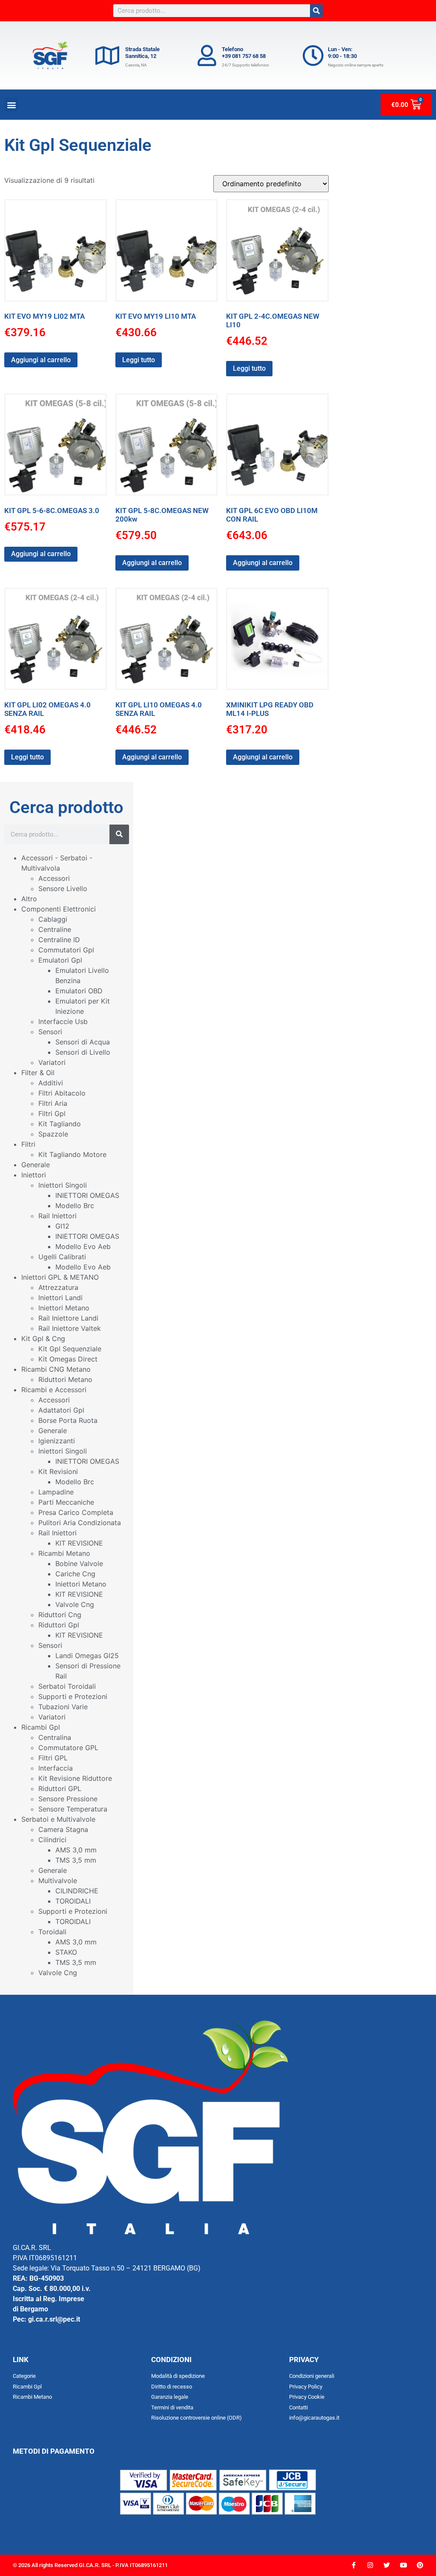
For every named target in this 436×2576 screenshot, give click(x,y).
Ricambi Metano (64, 1553)
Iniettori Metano (64, 1308)
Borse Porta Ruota (68, 1420)
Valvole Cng (75, 1604)
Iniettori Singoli (63, 1185)
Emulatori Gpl (60, 960)
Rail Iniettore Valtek (70, 1328)
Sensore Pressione (68, 1799)
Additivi (51, 1083)
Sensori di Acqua (83, 1042)
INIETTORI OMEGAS (87, 1195)
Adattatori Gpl (61, 1410)
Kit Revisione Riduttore (75, 1778)
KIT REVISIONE (79, 1543)
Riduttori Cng (60, 1615)
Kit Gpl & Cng (43, 1338)
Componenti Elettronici (59, 909)
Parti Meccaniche (66, 1502)
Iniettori (34, 1175)
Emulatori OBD (79, 991)
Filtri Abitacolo (62, 1093)
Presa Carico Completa (76, 1512)
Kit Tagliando (60, 1124)
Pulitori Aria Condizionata (80, 1523)
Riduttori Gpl (59, 1625)
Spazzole (53, 1134)
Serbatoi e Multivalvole (58, 1819)
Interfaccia (56, 1768)
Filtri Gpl (52, 1113)
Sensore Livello (63, 888)
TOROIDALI (73, 1901)
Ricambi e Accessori (54, 1390)
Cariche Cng (75, 1574)
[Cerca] (316, 11)
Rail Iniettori (57, 1216)
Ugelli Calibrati (62, 1257)
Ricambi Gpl (41, 1727)
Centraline (55, 929)
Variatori (52, 1062)
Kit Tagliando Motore (72, 1154)
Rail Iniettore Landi (68, 1318)
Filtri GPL (53, 1758)
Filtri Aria (53, 1103)
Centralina (55, 1737)
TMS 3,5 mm (76, 1860)
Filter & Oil (38, 1073)
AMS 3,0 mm (76, 1850)
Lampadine (56, 1492)
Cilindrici (52, 1840)
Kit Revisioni (58, 1471)
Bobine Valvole (79, 1563)
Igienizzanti (57, 1441)
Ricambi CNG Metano (56, 1369)
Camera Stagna (63, 1829)
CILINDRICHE (77, 1891)
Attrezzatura (58, 1287)
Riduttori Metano (65, 1379)
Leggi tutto (139, 360)
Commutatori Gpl (66, 950)
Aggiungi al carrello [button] (41, 360)
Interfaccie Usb (63, 1021)
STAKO (66, 1952)
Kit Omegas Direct (68, 1359)
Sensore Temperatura (73, 1809)
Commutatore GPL (68, 1748)
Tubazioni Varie (63, 1707)
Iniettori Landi (60, 1298)
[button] (11, 105)
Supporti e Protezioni (73, 1696)
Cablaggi (53, 919)
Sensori (50, 1032)
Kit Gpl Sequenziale (70, 1349)
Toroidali (52, 1932)
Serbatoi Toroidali (67, 1686)
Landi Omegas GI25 (87, 1656)
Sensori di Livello (83, 1052)
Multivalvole (58, 1881)
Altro (29, 899)
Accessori (54, 878)
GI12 (62, 1226)
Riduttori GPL (60, 1788)
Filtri (28, 1144)
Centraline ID (59, 940)
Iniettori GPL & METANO (60, 1277)
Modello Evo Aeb (83, 1246)
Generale (36, 1165)
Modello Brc (75, 1206)
